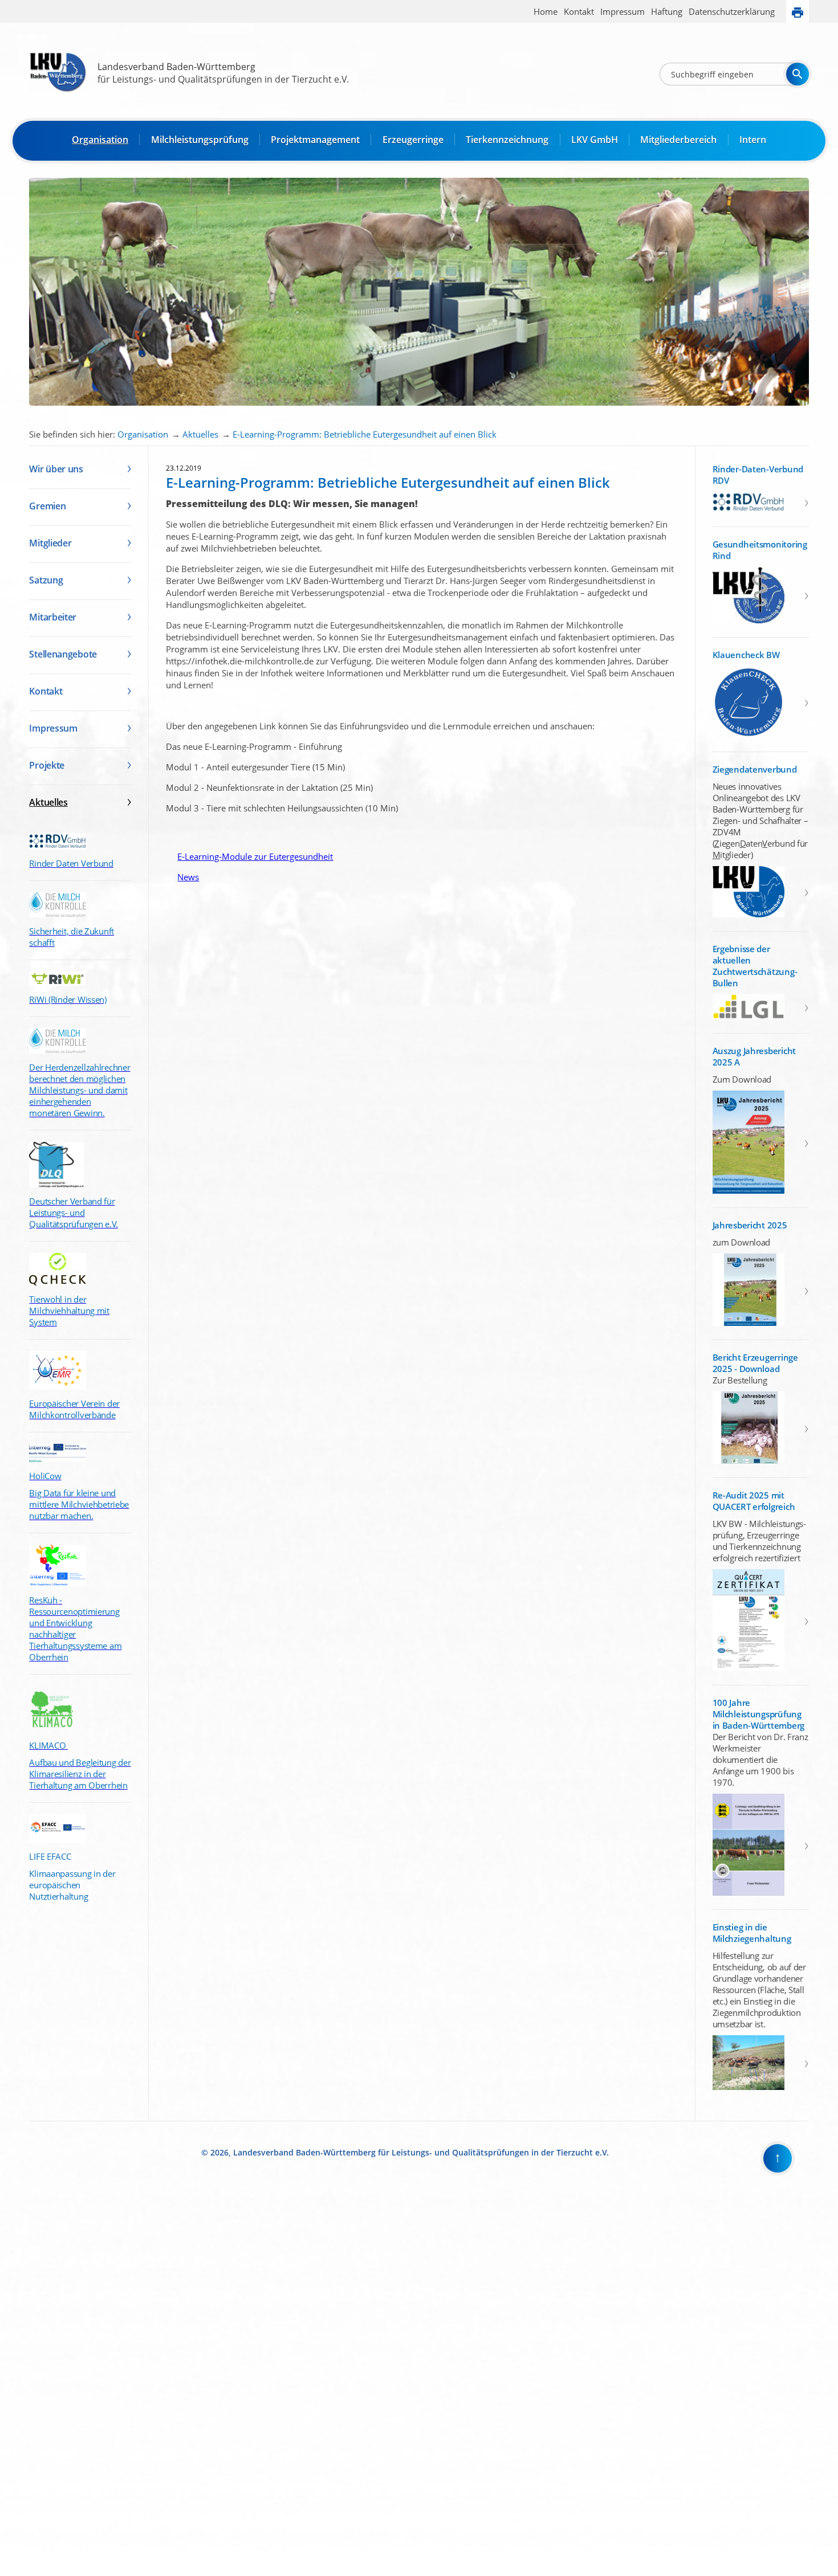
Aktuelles (200, 434)
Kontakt (579, 11)
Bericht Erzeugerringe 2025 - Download (755, 1363)
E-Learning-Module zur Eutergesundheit (249, 856)
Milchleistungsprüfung (200, 140)
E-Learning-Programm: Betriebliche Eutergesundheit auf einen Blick (365, 434)
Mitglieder (50, 543)
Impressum (623, 11)
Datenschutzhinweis (32, 2571)
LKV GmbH (595, 140)
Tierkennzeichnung (507, 140)
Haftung (667, 11)
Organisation (100, 140)
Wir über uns (56, 469)
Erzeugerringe (413, 140)
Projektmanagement (315, 140)
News (182, 877)
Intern (753, 140)
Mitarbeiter (53, 617)
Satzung (46, 580)
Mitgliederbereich (678, 140)
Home (546, 11)
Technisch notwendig (17, 2383)
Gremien (47, 506)
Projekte (47, 765)
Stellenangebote (63, 654)
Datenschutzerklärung (732, 11)
